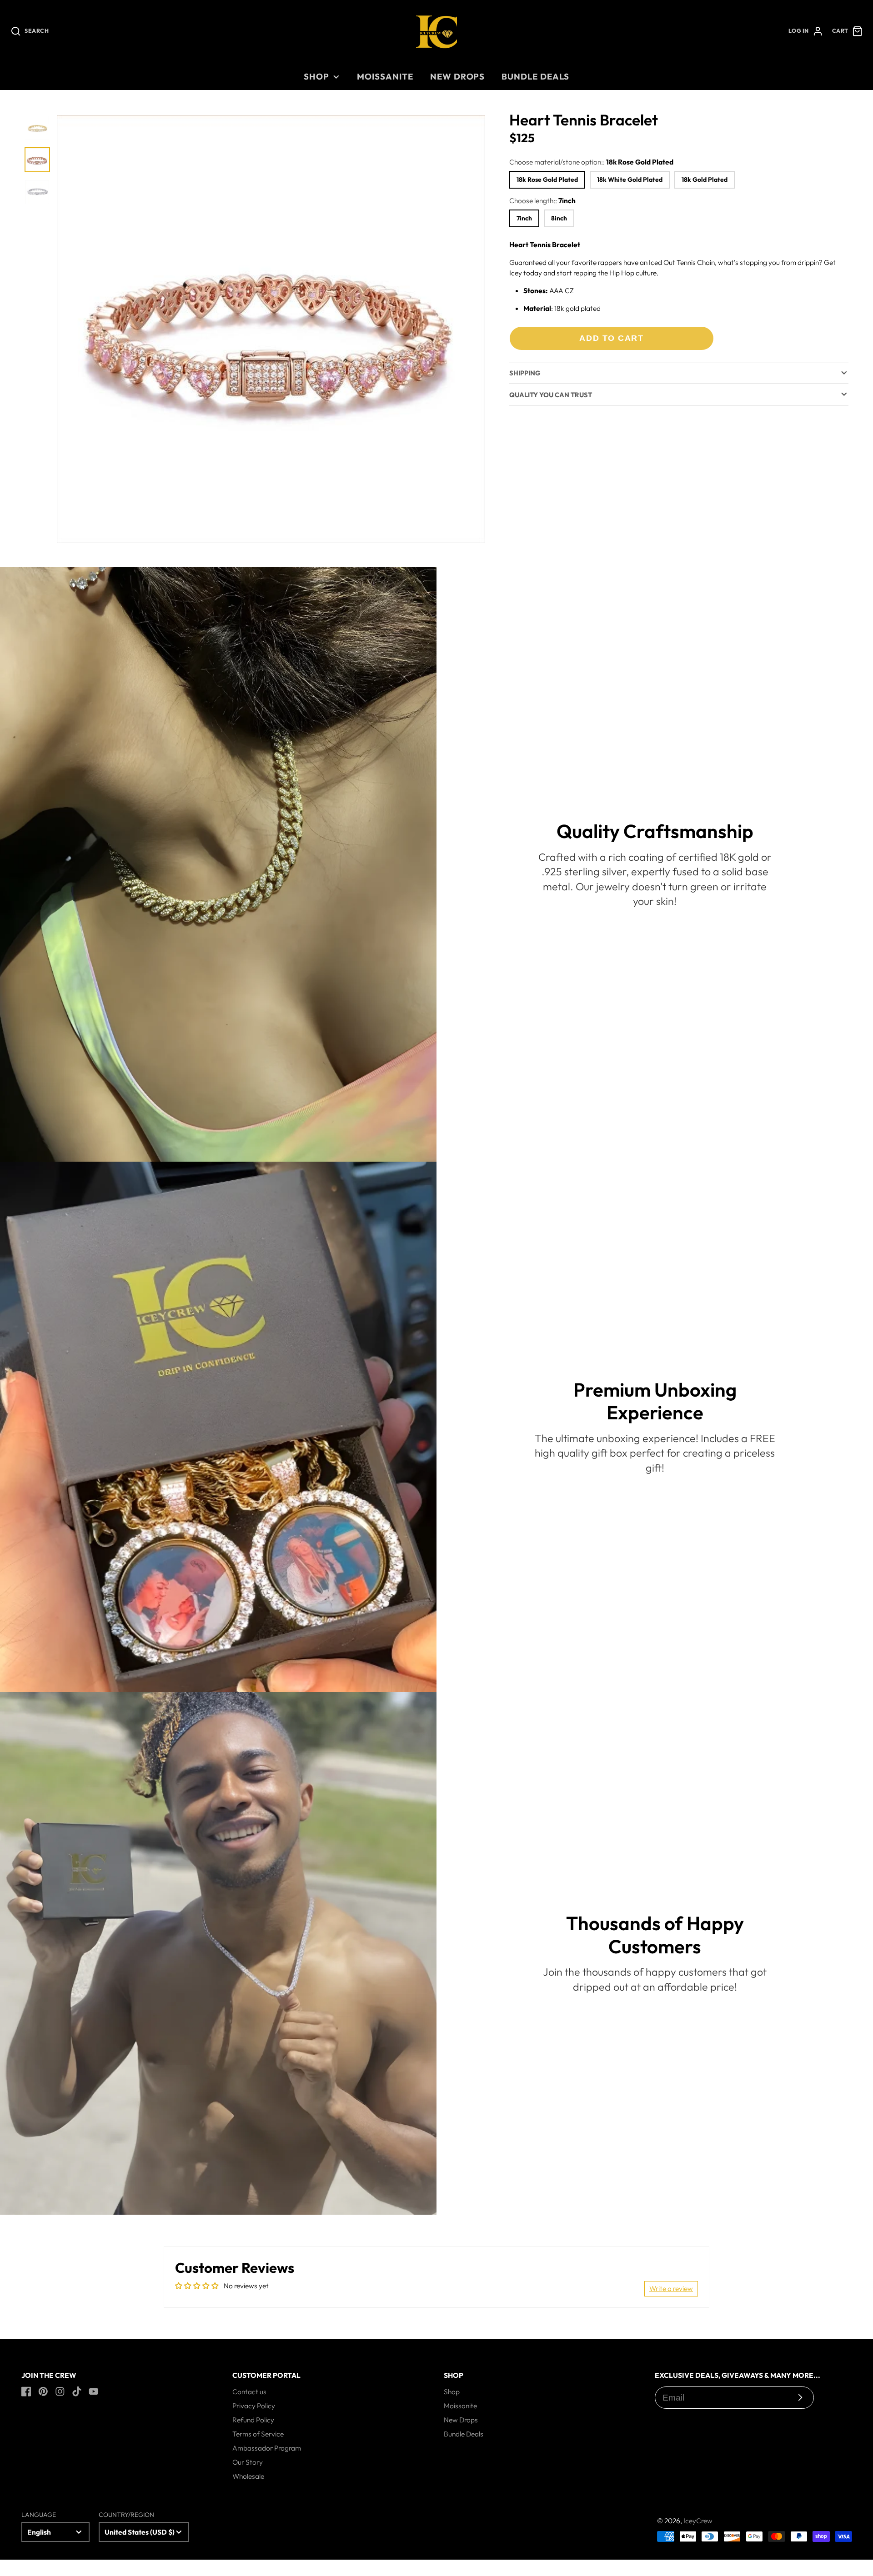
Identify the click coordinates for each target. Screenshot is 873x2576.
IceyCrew (698, 2521)
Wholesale (248, 2476)
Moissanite (385, 76)
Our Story (248, 2462)
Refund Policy (253, 2420)
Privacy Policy (254, 2406)
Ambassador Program (267, 2448)
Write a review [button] (671, 2288)
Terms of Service (258, 2434)
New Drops (457, 76)
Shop (316, 76)
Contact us (249, 2391)
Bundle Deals (535, 76)
